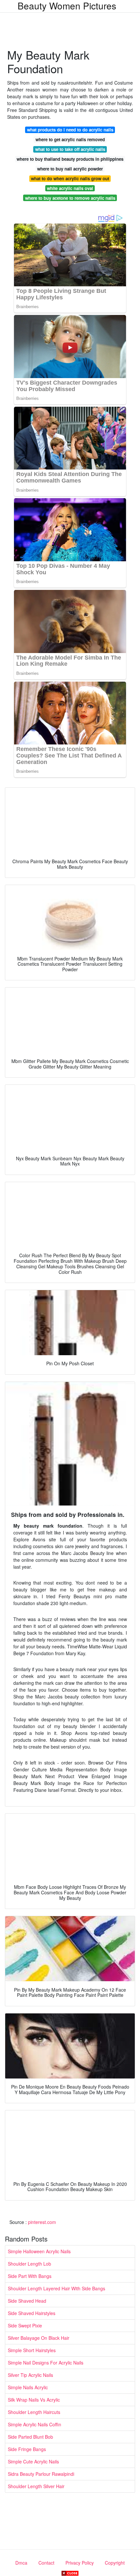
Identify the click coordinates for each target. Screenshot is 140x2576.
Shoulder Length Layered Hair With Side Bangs (56, 2288)
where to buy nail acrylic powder (70, 169)
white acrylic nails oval (70, 188)
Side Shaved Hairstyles (32, 2313)
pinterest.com (42, 2222)
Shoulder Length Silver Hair (36, 2486)
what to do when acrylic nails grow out (70, 178)
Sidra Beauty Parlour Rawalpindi (41, 2474)
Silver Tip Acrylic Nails (30, 2375)
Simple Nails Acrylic (28, 2387)
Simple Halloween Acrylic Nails (39, 2251)
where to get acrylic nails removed (70, 139)
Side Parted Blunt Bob (30, 2437)
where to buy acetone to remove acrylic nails (70, 198)
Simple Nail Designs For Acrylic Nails (46, 2363)
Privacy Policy (80, 2563)
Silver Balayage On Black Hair (39, 2338)
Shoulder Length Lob (29, 2264)
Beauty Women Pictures (67, 6)
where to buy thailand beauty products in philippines (70, 159)
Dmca (21, 2563)
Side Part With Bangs (30, 2276)
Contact (46, 2563)
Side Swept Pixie (25, 2325)
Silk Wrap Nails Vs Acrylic (34, 2400)
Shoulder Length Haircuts (34, 2412)
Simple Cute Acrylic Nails (33, 2461)
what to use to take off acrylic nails (70, 149)
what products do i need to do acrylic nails (70, 130)
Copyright (115, 2563)
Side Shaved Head (27, 2301)
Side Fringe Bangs (27, 2449)
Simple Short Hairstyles (32, 2350)
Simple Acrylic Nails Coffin (35, 2424)
